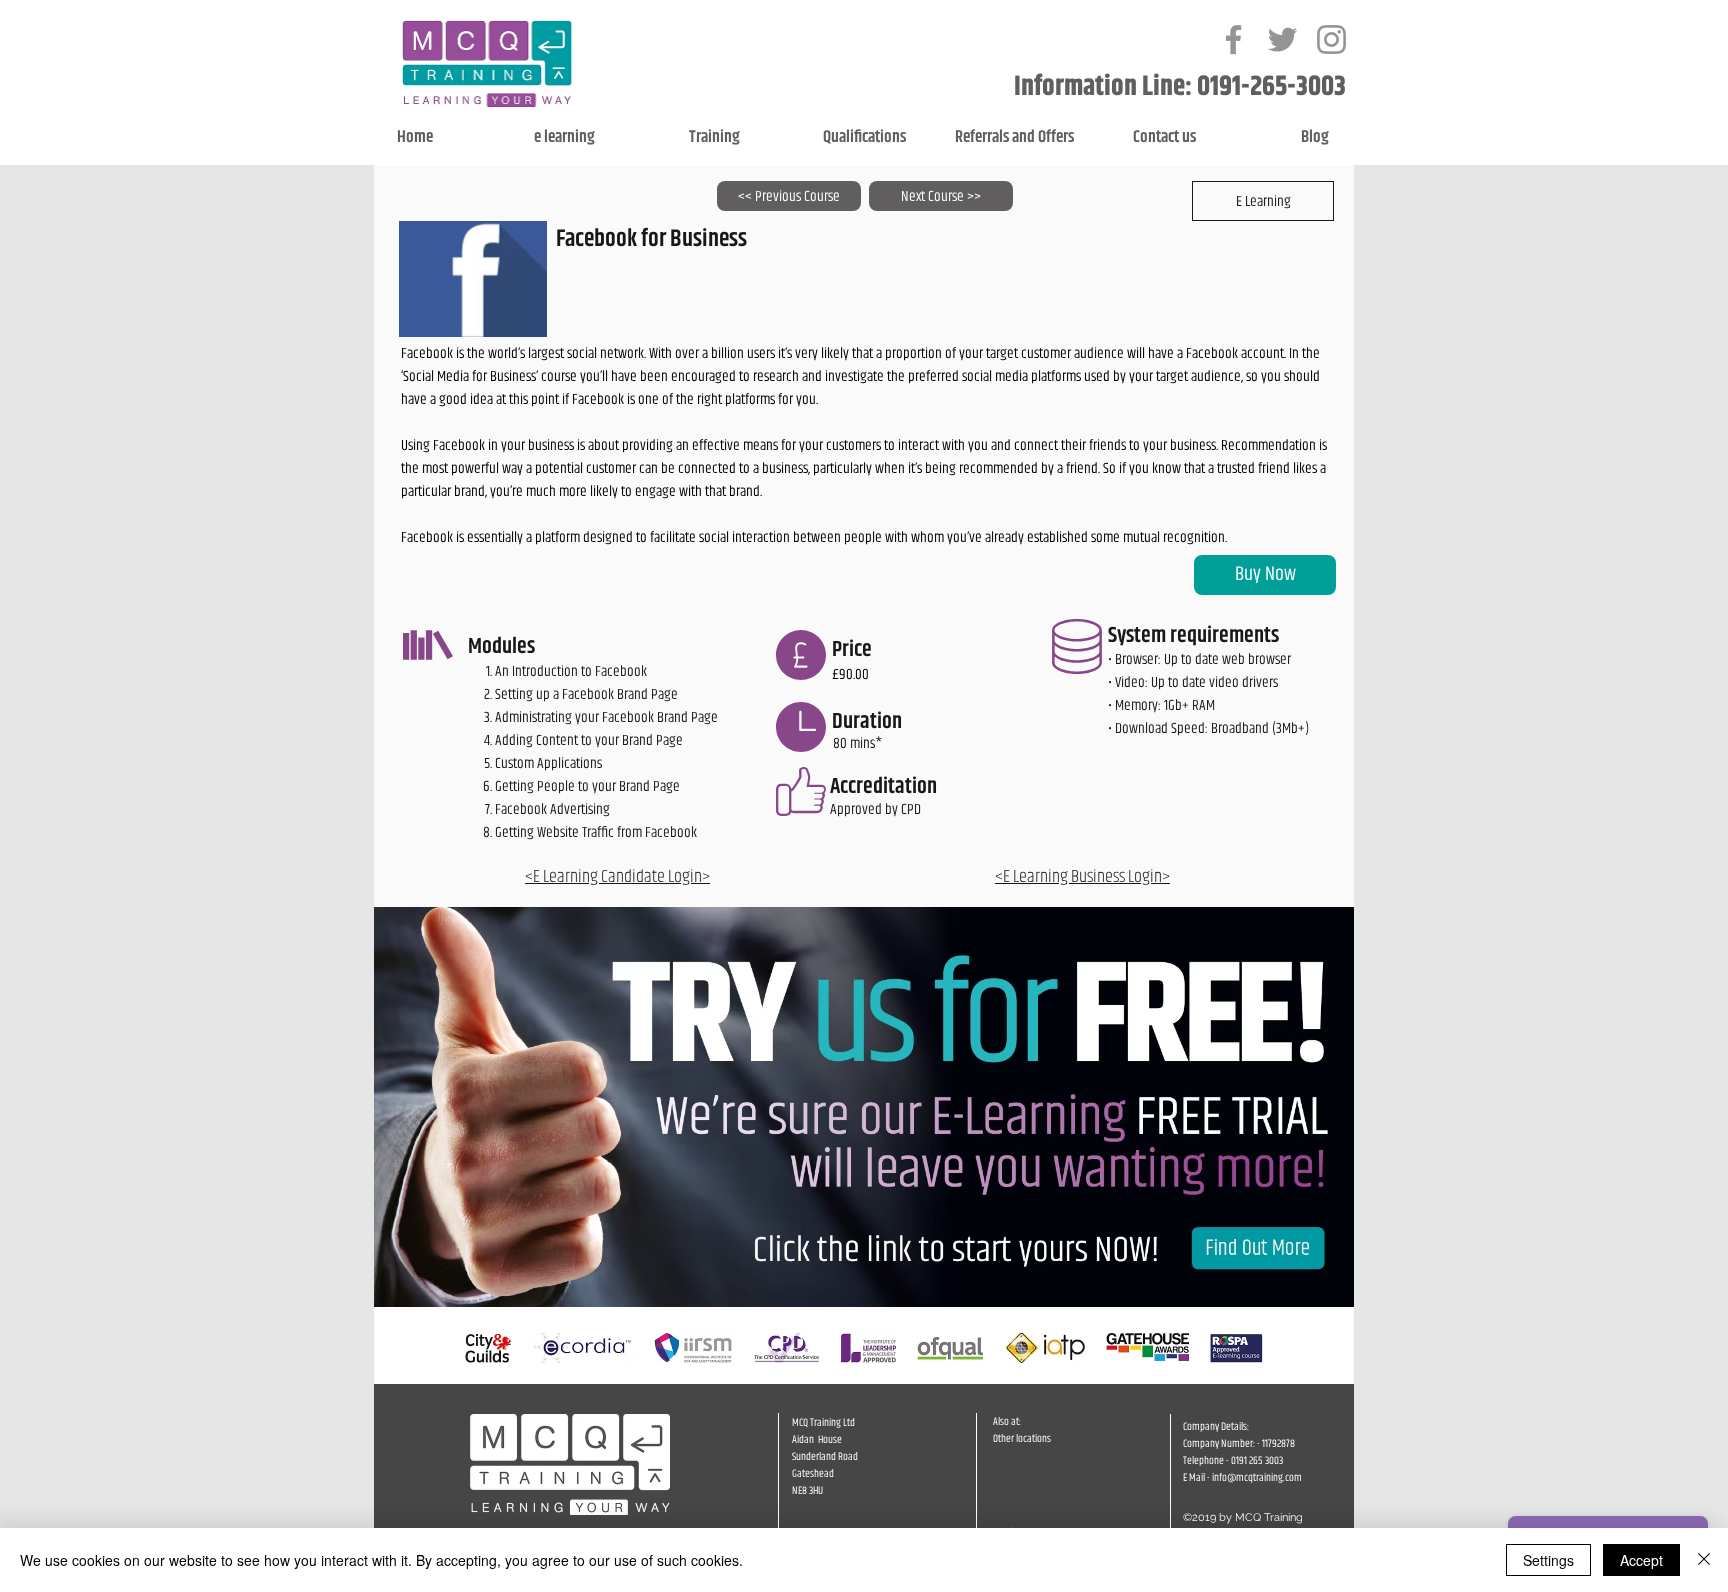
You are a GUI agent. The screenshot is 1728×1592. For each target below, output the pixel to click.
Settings (1548, 1560)
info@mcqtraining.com (1257, 1477)
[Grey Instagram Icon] (1331, 39)
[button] (1263, 201)
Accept (1641, 1560)
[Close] (1704, 1560)
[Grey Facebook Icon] (1233, 39)
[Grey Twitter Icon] (1282, 39)
